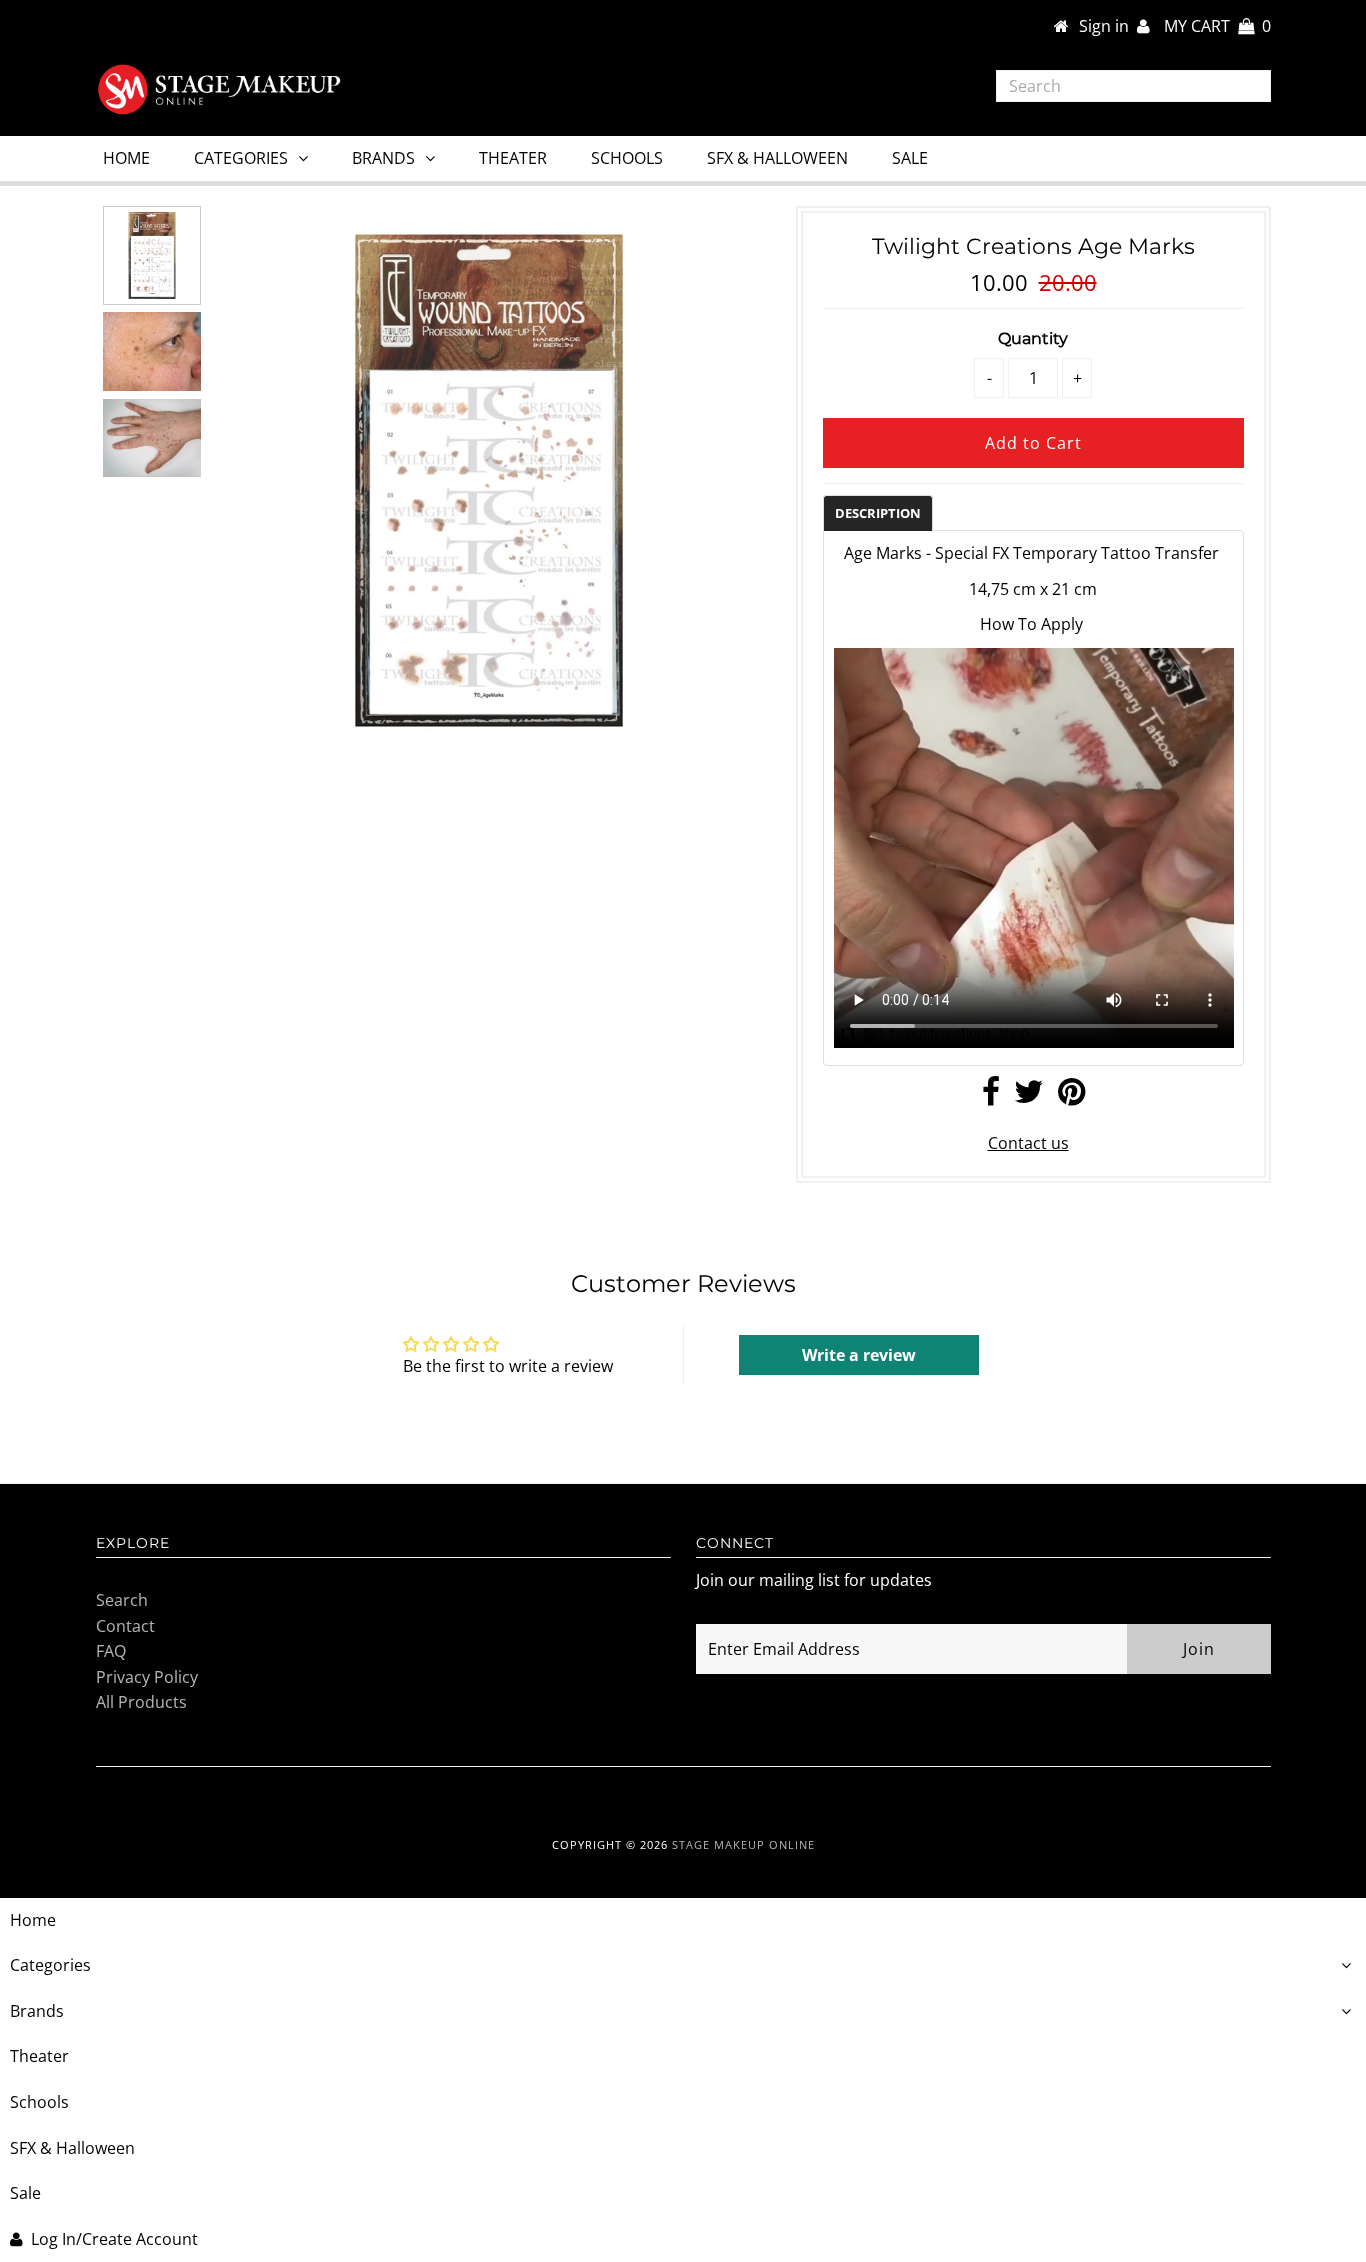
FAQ (111, 1651)
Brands (383, 158)
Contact (125, 1626)
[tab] (878, 512)
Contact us (1028, 1143)
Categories (241, 158)
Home (126, 158)
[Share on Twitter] (1029, 1097)
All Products (141, 1702)
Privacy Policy (147, 1677)
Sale (910, 158)
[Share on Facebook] (991, 1097)
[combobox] (1133, 86)
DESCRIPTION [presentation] (878, 513)
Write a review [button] (859, 1355)
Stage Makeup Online (743, 1844)
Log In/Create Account (114, 2239)
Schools (627, 158)
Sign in (1108, 26)
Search (122, 1600)
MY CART (1217, 26)
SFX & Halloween (777, 158)
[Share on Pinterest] (1071, 1097)
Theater (513, 158)
